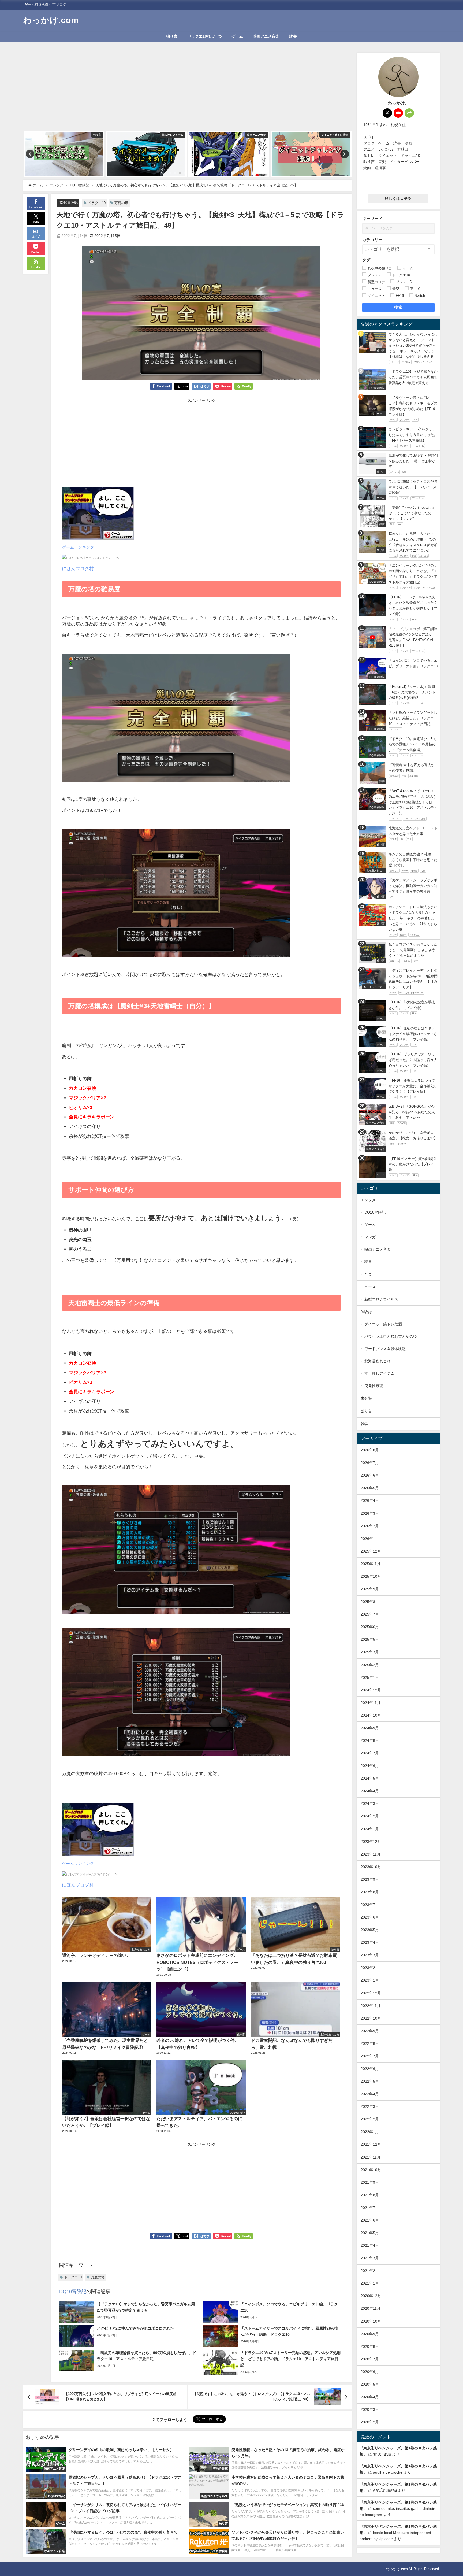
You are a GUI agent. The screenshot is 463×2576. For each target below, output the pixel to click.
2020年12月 (371, 2296)
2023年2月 (370, 1968)
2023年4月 (370, 1942)
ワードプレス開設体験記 (385, 1349)
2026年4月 (370, 1500)
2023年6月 (370, 1917)
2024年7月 (370, 1753)
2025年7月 (370, 1614)
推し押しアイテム (379, 1373)
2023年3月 (370, 1955)
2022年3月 (370, 2106)
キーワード (372, 218)
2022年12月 (371, 1993)
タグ (366, 260)
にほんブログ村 (78, 568)
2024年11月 (371, 1703)
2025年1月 (370, 1677)
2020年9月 (370, 2334)
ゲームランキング (78, 547)
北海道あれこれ (378, 1361)
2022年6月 (370, 2069)
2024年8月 (370, 1740)
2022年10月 (371, 2018)
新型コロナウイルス (381, 1299)
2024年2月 (370, 1816)
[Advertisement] (187, 90)
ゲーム (237, 36)
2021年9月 (370, 2182)
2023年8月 (370, 1892)
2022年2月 (370, 2119)
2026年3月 (370, 1513)
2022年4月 (370, 2094)
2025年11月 (371, 1564)
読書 (293, 36)
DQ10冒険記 (68, 203)
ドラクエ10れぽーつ (205, 36)
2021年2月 (370, 2271)
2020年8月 (370, 2346)
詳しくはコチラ (398, 199)
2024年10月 (371, 1715)
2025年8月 (370, 1602)
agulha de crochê (388, 2472)
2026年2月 (370, 1526)
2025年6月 (370, 1627)
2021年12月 (371, 2144)
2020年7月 (370, 2359)
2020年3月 (370, 2409)
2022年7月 (370, 2056)
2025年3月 (370, 1652)
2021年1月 (370, 2283)
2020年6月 (370, 2372)
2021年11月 (371, 2157)
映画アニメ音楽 (266, 36)
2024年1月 (370, 1829)
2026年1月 (370, 1539)
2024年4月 (370, 1791)
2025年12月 (371, 1551)
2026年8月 (370, 1450)
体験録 (366, 1312)
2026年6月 (370, 1475)
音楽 (368, 1274)
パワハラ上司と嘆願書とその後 (391, 1336)
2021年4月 (370, 2245)
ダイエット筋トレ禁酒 (383, 1324)
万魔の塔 (121, 203)
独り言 (172, 36)
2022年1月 (370, 2132)
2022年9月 (370, 2031)
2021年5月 (370, 2233)
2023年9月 (370, 1879)
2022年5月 (370, 2081)
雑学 (364, 1424)
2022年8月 (370, 2043)
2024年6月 (370, 1766)
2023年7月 (370, 1905)
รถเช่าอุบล (382, 2454)
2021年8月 (370, 2195)
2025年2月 (370, 1665)
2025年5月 (370, 1639)
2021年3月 (370, 2258)
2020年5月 (370, 2384)
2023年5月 (370, 1930)
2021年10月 (371, 2170)
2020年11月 (371, 2308)
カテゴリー (372, 240)
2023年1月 (370, 1980)
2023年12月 (371, 1842)
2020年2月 (370, 2422)
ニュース (368, 1287)
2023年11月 (371, 1854)
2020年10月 (371, 2321)
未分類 (366, 1398)
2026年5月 (370, 1488)
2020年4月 (370, 2397)
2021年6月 (370, 2220)
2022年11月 (371, 2006)
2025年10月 (371, 1576)
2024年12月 (371, 1690)
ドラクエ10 (97, 203)
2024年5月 (370, 1778)
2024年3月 (370, 1803)
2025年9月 (370, 1589)
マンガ (370, 1237)
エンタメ (368, 1200)
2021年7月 (370, 2208)
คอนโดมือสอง (385, 2490)
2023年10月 (371, 1867)
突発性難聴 (374, 1386)
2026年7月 (370, 1463)
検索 (398, 307)
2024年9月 (370, 1728)
